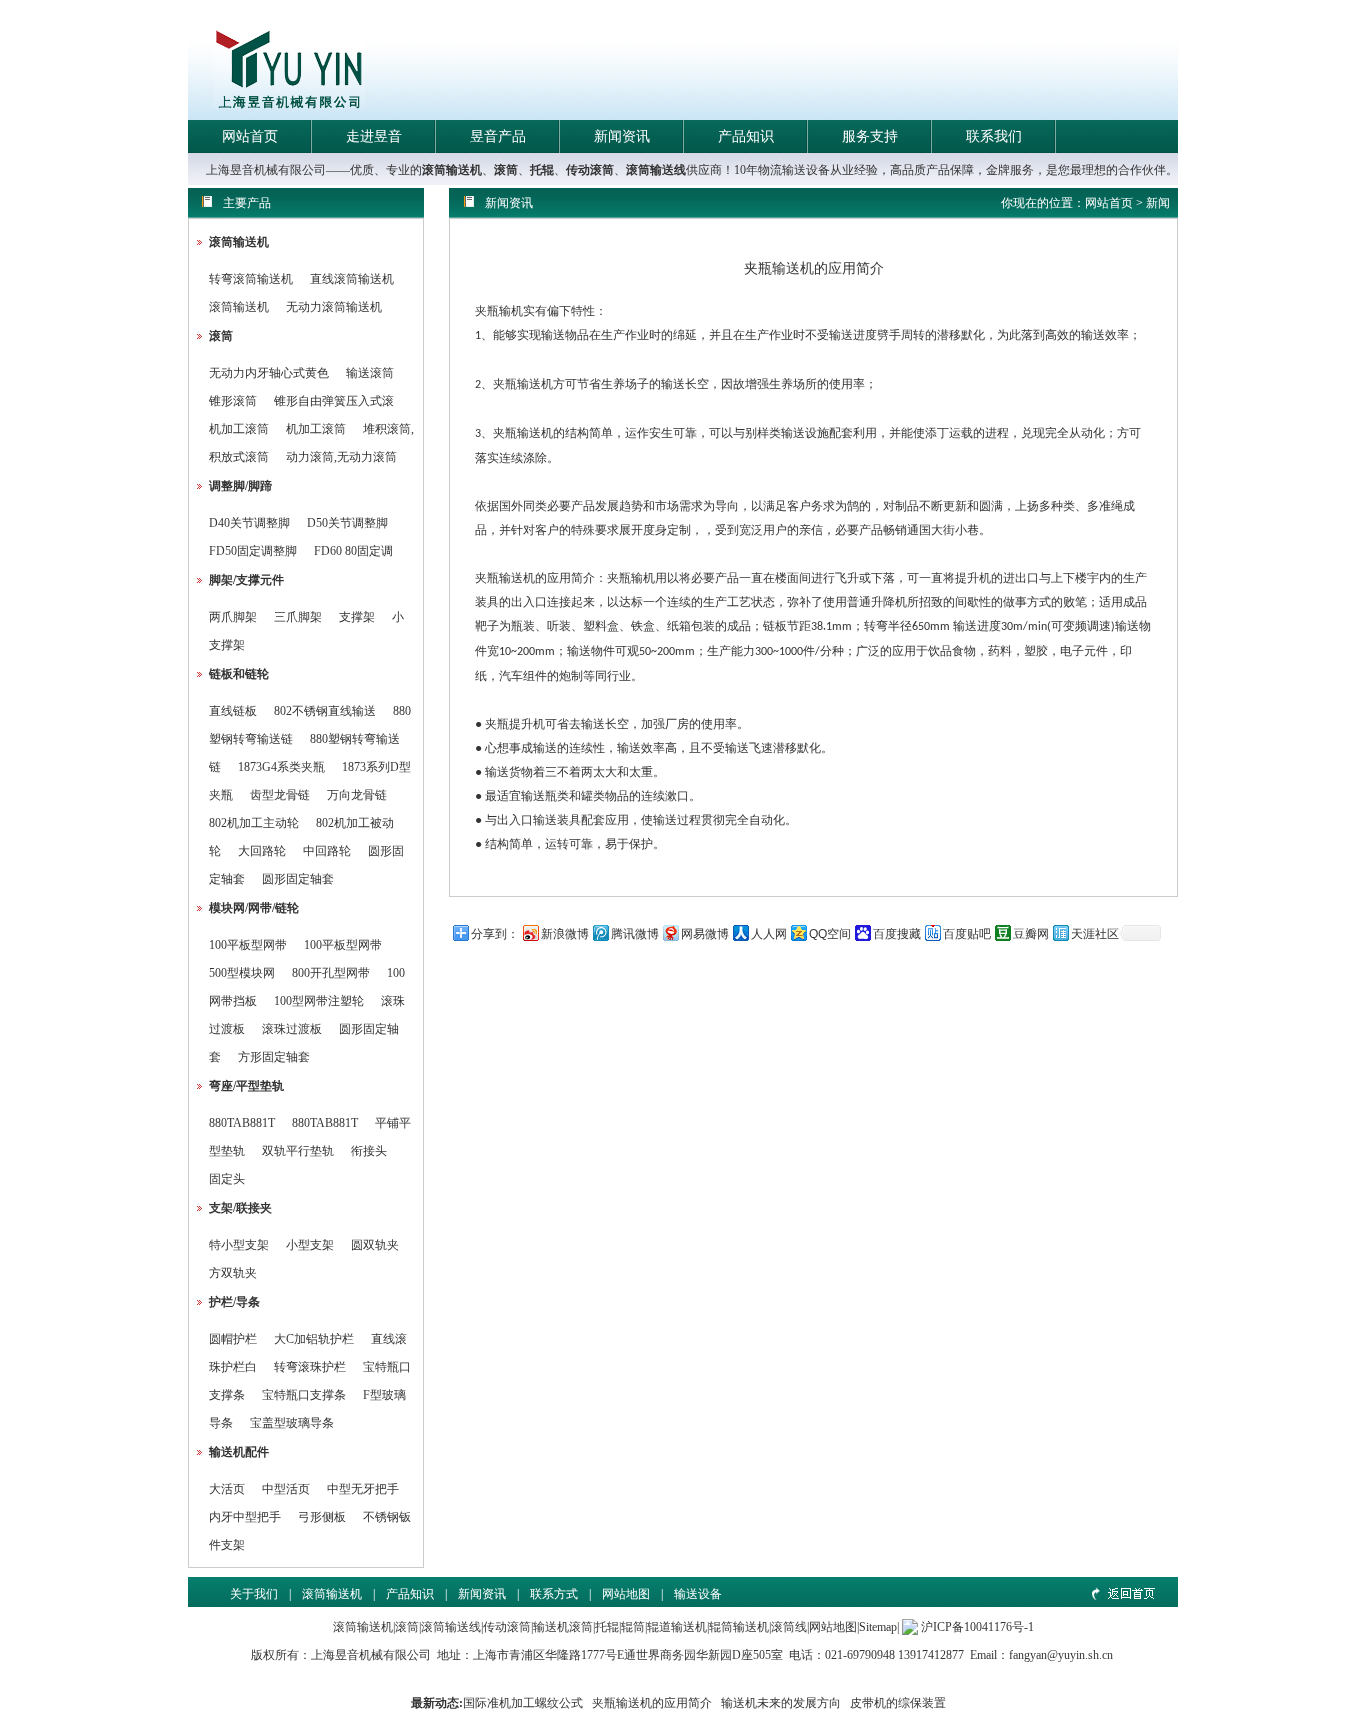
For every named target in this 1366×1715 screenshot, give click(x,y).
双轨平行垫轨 (298, 1151)
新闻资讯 (622, 136)
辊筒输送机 (739, 1627)
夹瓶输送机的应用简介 (652, 1703)
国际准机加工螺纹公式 (523, 1703)
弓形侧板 (322, 1517)
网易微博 (705, 934)
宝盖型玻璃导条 (292, 1423)
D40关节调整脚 (249, 523)
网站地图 (626, 1594)
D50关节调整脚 (347, 523)
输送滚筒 (370, 373)
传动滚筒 (590, 170)
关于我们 (254, 1594)
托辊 (542, 170)
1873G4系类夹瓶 (281, 767)
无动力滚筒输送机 (334, 307)
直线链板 (233, 711)
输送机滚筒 (563, 1627)
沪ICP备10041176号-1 (977, 1627)
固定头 (227, 1179)
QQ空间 (830, 934)
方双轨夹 (233, 1273)
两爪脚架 (233, 617)
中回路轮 (327, 851)
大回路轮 (262, 851)
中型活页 (286, 1489)
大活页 (227, 1489)
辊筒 (633, 1627)
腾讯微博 (635, 934)
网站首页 (250, 136)
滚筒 (506, 170)
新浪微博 (565, 934)
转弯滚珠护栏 (310, 1367)
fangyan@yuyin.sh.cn (1061, 1655)
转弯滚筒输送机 (252, 279)
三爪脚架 (298, 617)
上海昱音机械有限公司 (371, 1655)
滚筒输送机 (452, 170)
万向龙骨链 (357, 795)
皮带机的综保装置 (898, 1703)
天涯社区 (1095, 934)
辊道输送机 (677, 1627)
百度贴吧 (967, 934)
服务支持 (870, 136)
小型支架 (310, 1245)
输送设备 (698, 1594)
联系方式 (554, 1594)
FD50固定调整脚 (253, 551)
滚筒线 (789, 1627)
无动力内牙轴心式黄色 (269, 373)
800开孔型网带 (331, 973)
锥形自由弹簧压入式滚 (334, 401)
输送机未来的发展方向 (781, 1703)
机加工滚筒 (239, 429)
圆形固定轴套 (298, 879)
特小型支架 (239, 1245)
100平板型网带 (248, 945)
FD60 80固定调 (353, 551)
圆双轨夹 (375, 1245)
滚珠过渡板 (292, 1029)
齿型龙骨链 (280, 795)
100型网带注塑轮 (319, 1001)
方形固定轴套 (274, 1057)
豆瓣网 (1031, 934)
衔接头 (369, 1151)
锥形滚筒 (233, 401)
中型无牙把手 (363, 1489)
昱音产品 (498, 136)
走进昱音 (374, 136)
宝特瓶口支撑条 (304, 1395)
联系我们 (994, 136)
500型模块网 (242, 973)
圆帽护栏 (233, 1339)
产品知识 (746, 136)
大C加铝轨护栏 (314, 1339)
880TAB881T (242, 1123)
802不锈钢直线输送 (325, 711)
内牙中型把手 (245, 1517)
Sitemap (878, 1627)
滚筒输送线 (656, 170)
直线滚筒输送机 (352, 279)
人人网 (769, 934)
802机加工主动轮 (254, 823)
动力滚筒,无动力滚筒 (341, 457)
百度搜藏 (897, 934)
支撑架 (357, 617)
